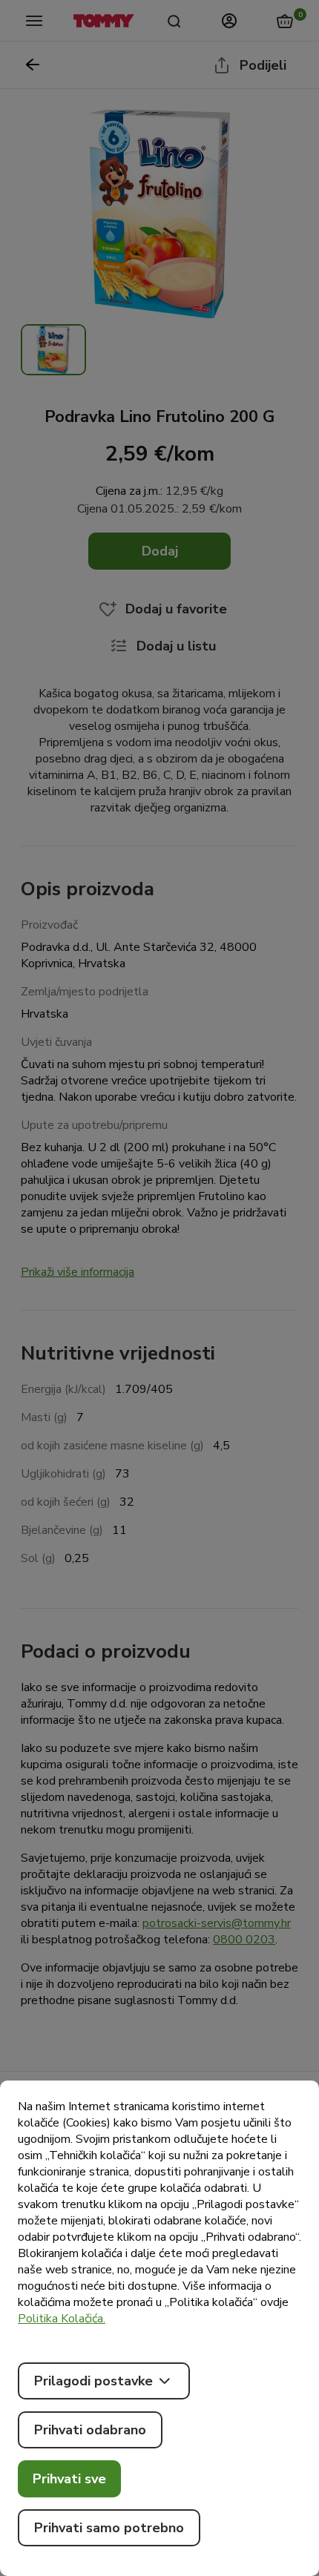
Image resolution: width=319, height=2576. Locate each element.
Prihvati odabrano (90, 2430)
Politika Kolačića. (62, 2319)
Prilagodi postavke (93, 2381)
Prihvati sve (69, 2479)
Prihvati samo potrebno (109, 2528)
